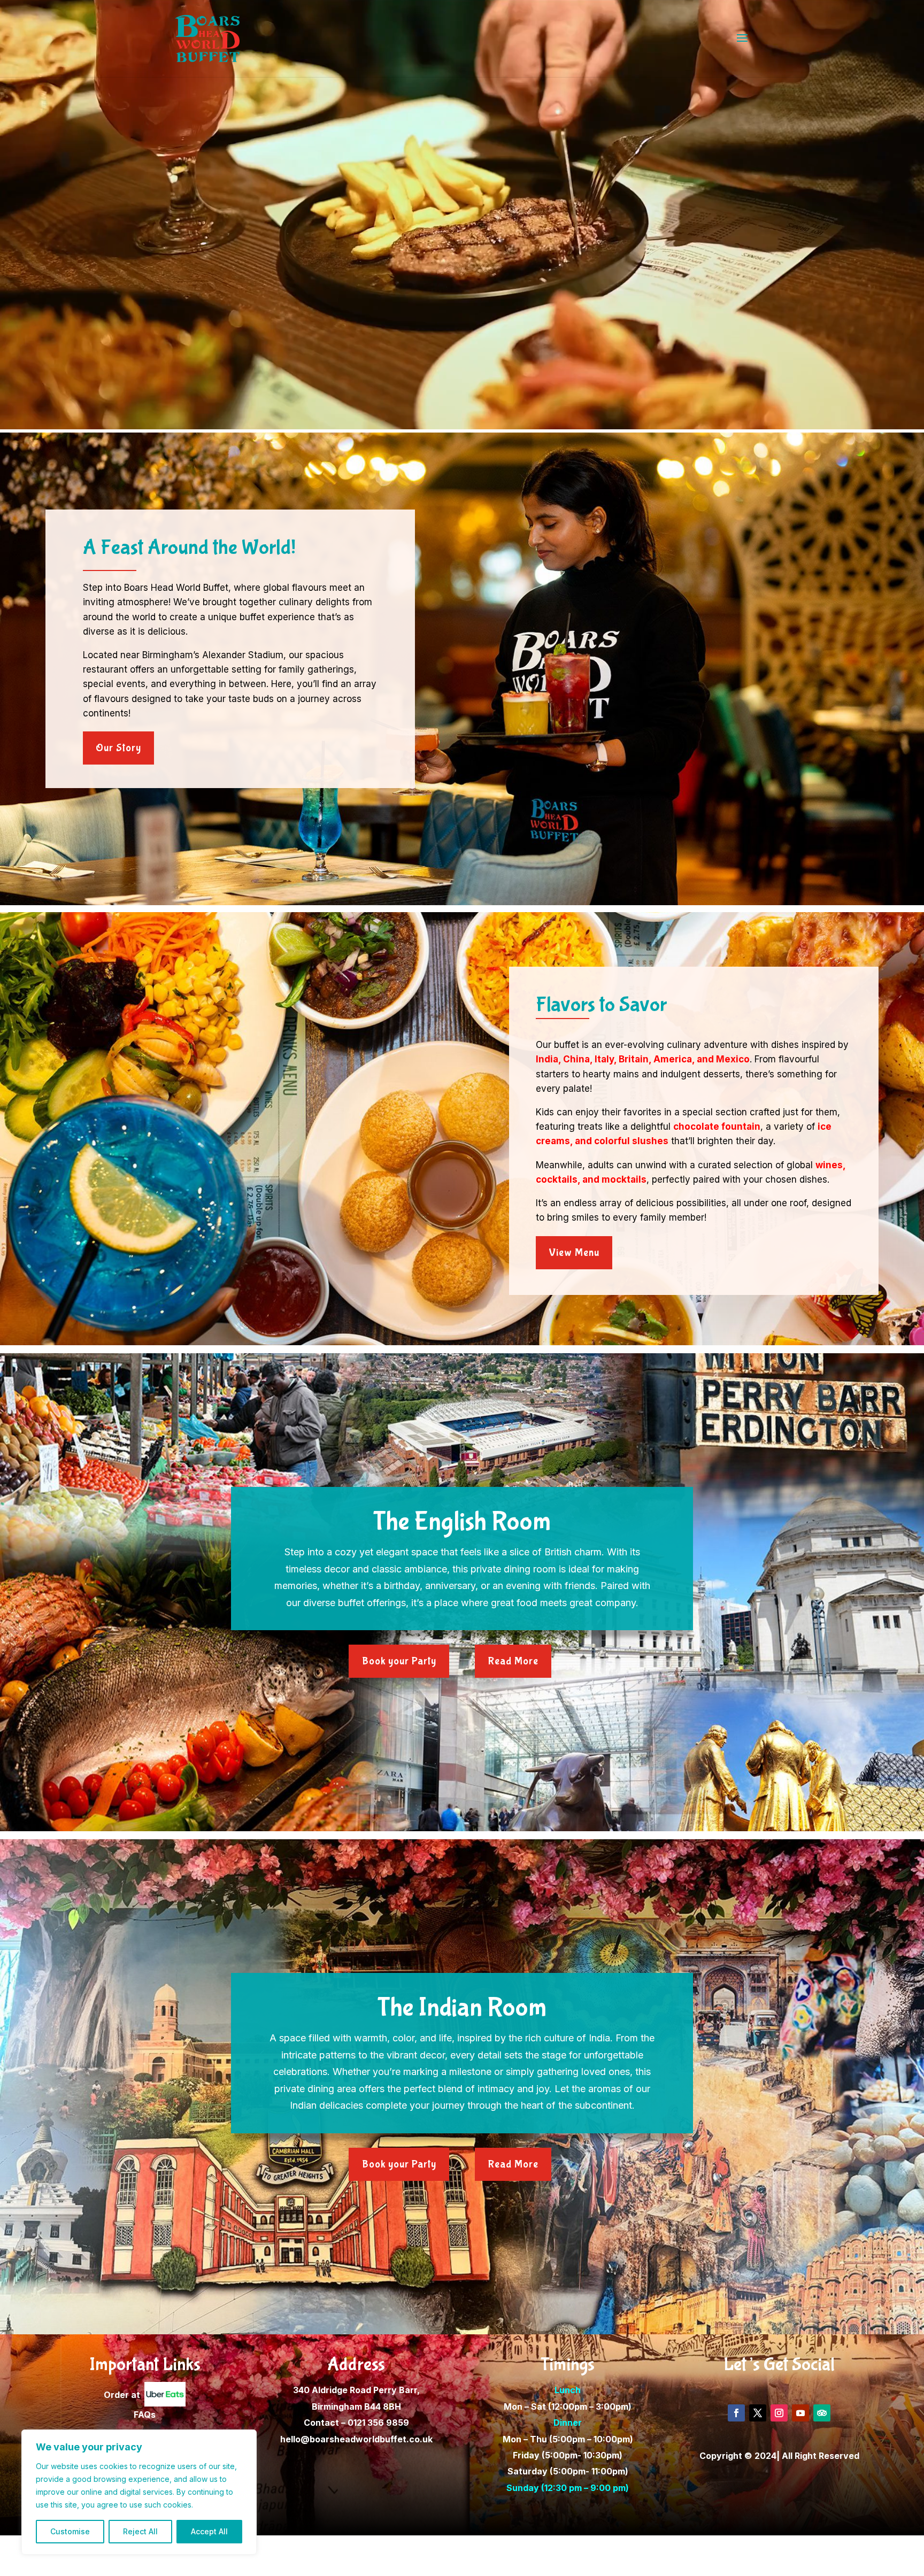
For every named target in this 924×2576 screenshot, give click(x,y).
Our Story (118, 748)
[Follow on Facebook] (736, 2413)
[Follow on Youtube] (800, 2413)
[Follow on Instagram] (779, 2413)
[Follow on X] (758, 2413)
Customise (70, 2531)
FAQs (145, 2415)
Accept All (209, 2531)
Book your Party (399, 1661)
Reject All (140, 2531)
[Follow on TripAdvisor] (822, 2413)
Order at (124, 2395)
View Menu (574, 1252)
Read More (513, 1661)
